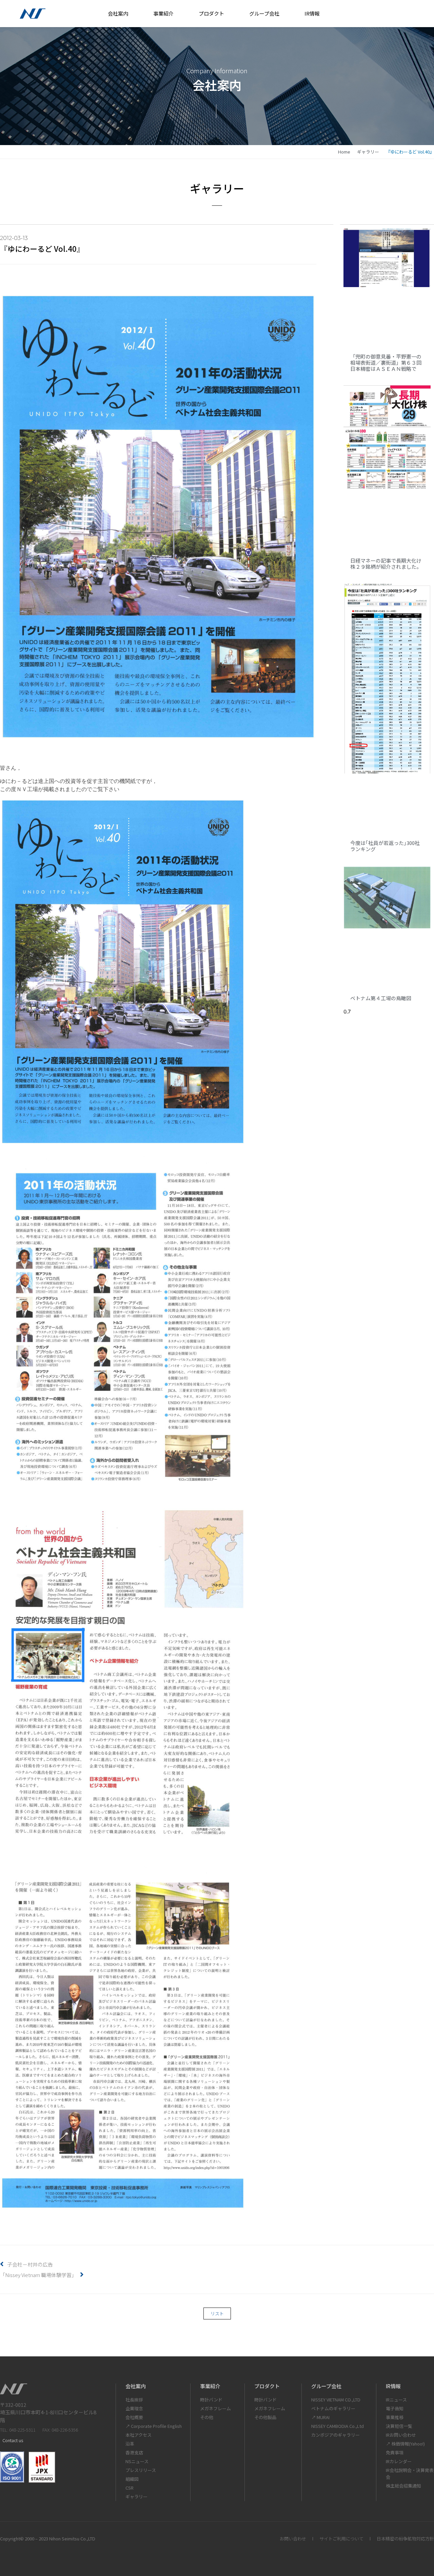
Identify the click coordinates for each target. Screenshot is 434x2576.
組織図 (132, 2479)
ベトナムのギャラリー (333, 2408)
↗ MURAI (320, 2417)
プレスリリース (141, 2470)
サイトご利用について (341, 2539)
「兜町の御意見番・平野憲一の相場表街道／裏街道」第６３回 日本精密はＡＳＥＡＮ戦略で (388, 363)
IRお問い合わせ (401, 2435)
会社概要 (134, 2417)
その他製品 (265, 2417)
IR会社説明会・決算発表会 (410, 2473)
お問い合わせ (293, 2539)
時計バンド (211, 2400)
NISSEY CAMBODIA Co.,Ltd (338, 2426)
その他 (207, 2417)
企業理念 (134, 2408)
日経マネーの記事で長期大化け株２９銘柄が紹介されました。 (386, 563)
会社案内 (118, 13)
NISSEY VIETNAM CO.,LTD (336, 2400)
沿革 (130, 2444)
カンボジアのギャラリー (336, 2435)
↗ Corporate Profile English (154, 2426)
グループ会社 (264, 13)
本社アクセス (139, 2435)
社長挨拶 (134, 2400)
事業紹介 (163, 13)
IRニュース (396, 2400)
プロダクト (211, 13)
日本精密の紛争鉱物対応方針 (405, 2539)
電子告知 (395, 2408)
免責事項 (395, 2452)
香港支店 (134, 2452)
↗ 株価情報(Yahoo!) (405, 2444)
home (344, 152)
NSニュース (137, 2461)
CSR (130, 2488)
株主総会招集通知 (403, 2486)
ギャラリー (368, 152)
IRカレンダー (399, 2461)
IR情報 (312, 13)
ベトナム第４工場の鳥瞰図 (381, 998)
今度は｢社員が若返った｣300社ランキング (385, 846)
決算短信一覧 (399, 2426)
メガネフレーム (215, 2408)
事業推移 (395, 2417)
